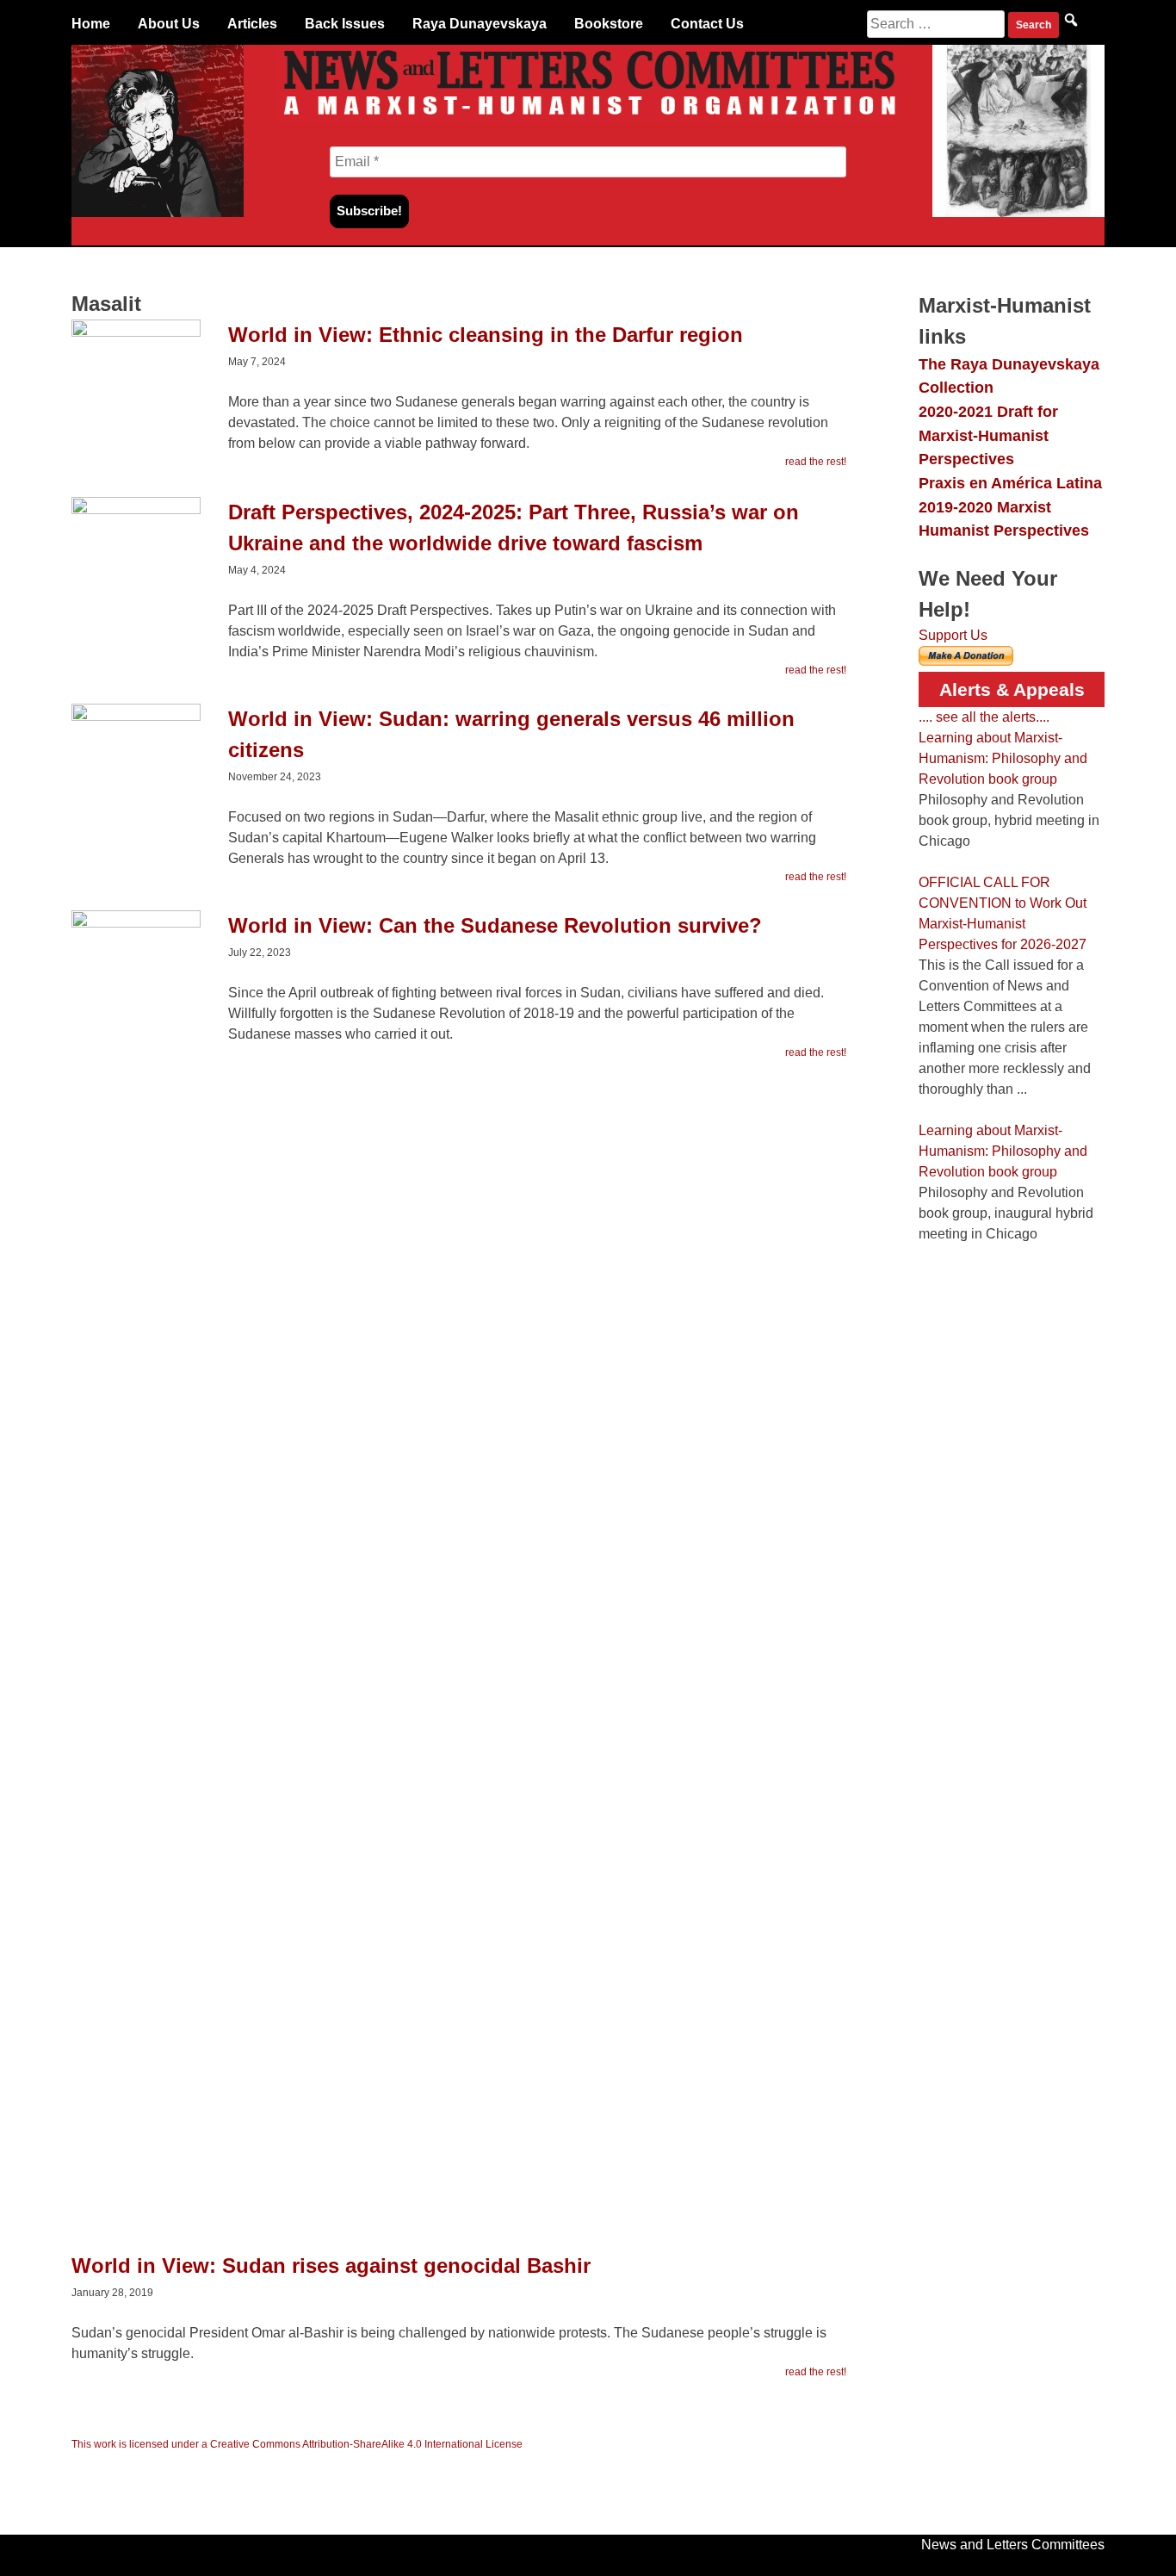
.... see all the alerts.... (984, 717)
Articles (252, 24)
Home (91, 24)
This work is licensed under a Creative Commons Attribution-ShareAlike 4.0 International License (297, 2444)
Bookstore (609, 24)
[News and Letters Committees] (588, 118)
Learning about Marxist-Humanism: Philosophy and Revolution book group (1003, 758)
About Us (169, 24)
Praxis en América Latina (1010, 483)
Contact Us (707, 24)
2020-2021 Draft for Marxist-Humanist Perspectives (988, 435)
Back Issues (345, 24)
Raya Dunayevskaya (480, 24)
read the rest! (816, 462)
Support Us (953, 635)
